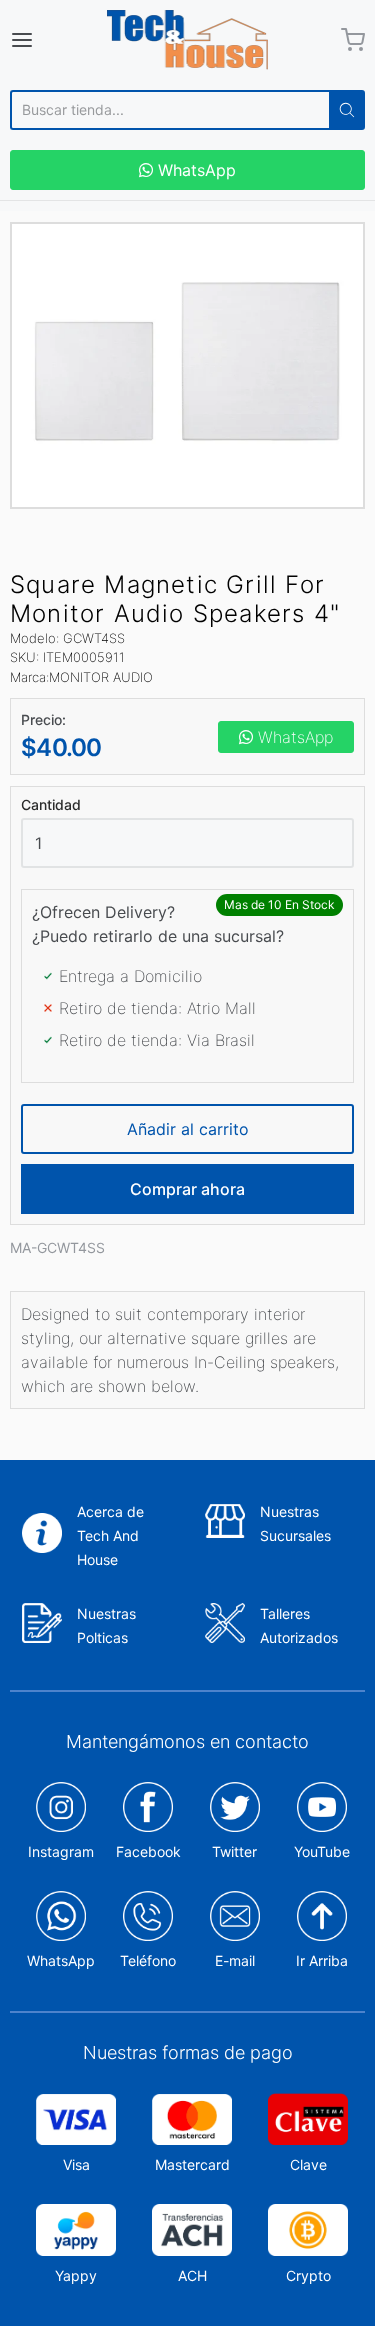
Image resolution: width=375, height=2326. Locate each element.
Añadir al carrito (188, 1129)
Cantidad (51, 805)
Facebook (148, 1851)
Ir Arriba (322, 1960)
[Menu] (45, 40)
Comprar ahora (187, 1189)
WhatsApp (194, 170)
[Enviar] (347, 110)
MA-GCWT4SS (57, 1247)
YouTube (322, 1851)
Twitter (234, 1851)
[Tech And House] (188, 40)
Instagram (61, 1851)
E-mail (235, 1960)
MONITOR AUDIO (101, 677)
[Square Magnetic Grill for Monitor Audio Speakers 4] (187, 365)
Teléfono (148, 1960)
